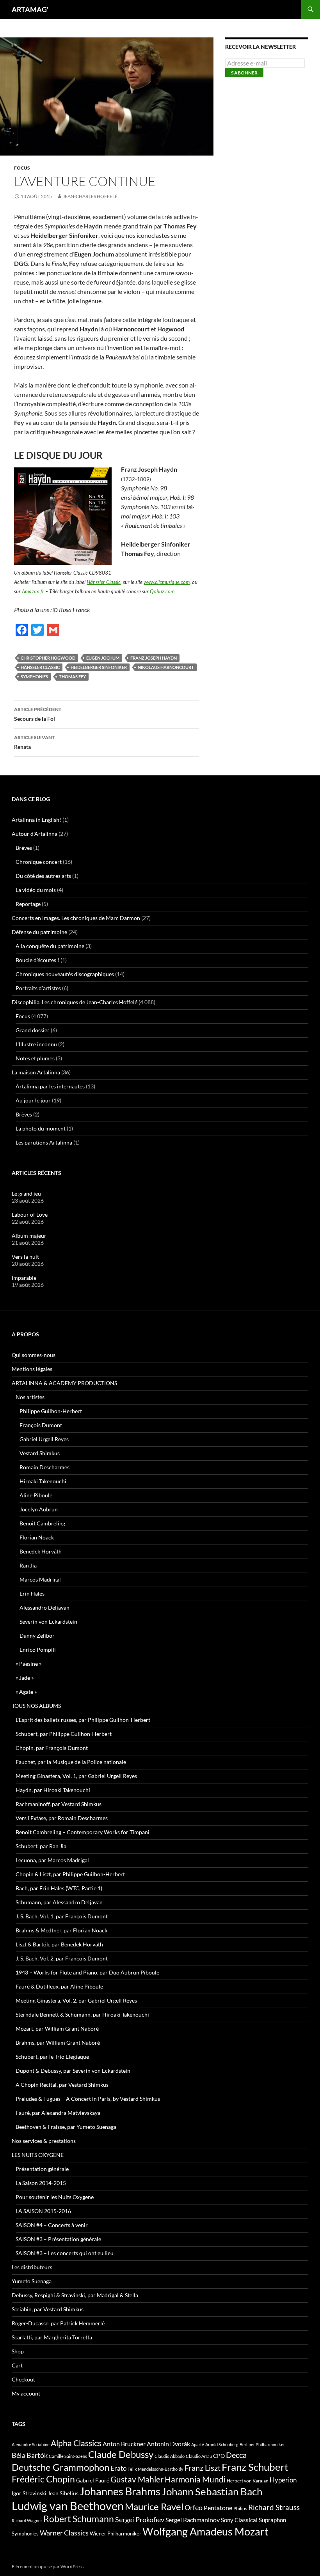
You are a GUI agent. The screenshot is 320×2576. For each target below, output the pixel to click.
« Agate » (26, 1692)
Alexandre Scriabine (31, 2444)
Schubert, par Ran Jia (41, 1846)
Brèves (24, 848)
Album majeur (29, 1236)
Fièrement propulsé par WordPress (48, 2566)
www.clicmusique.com (167, 582)
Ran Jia (28, 1565)
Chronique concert (39, 862)
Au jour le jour (33, 1100)
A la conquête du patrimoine (50, 946)
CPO (219, 2456)
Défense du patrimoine (39, 932)
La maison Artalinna (36, 1072)
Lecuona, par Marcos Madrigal (52, 1860)
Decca (236, 2455)
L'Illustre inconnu (36, 1044)
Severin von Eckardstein (48, 1621)
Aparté (198, 2444)
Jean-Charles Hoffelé (90, 196)
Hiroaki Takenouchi (43, 1481)
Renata (34, 742)
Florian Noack (37, 1537)
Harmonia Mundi (195, 2479)
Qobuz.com (162, 591)
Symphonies (34, 677)
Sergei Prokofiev (140, 2520)
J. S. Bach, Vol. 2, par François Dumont (62, 1958)
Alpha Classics (76, 2443)
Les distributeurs (32, 2267)
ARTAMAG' (30, 9)
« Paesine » (28, 1664)
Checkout (23, 2379)
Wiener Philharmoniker (116, 2534)
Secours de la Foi (38, 714)
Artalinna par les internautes (50, 1086)
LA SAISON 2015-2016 (43, 2211)
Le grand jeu (26, 1193)
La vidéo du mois (36, 890)
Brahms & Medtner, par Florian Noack (61, 1930)
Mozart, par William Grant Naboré (57, 2028)
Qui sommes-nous (34, 1355)
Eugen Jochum (103, 658)
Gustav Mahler (137, 2479)
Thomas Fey (72, 677)
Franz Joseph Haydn (154, 658)
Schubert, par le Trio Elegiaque (52, 2057)
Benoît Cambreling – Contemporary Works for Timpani (83, 1832)
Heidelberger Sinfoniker (99, 667)
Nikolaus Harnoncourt (166, 667)
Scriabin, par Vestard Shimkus (48, 2309)
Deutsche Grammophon (60, 2467)
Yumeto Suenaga (32, 2281)
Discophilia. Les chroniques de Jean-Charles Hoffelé (75, 1002)
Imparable (24, 1278)
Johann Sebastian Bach (212, 2491)
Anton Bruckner (124, 2444)
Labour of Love (30, 1215)
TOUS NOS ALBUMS (36, 1706)
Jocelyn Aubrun (39, 1509)
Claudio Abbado (170, 2456)
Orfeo (194, 2507)
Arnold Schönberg (222, 2444)
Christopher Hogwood (48, 658)
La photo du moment (41, 1128)
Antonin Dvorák (168, 2444)
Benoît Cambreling (42, 1523)
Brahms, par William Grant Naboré (58, 2043)
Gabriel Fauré (93, 2480)
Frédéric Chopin (43, 2479)
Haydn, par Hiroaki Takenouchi (53, 1790)
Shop (18, 2351)
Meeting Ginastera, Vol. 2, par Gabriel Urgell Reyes (76, 2000)
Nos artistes (30, 1397)
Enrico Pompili (38, 1650)
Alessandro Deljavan (44, 1607)
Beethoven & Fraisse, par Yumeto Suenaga (66, 2127)
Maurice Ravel (154, 2507)
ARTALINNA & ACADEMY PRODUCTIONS (64, 1383)
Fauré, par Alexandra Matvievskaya (58, 2113)
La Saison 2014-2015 (41, 2183)
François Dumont (41, 1425)
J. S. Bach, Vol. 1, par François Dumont (62, 1916)
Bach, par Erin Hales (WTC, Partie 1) (59, 1888)
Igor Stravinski (29, 2493)
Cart (17, 2365)
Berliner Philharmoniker (262, 2444)
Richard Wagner (27, 2520)
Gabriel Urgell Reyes (44, 1439)
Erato (118, 2468)
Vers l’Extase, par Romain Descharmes (62, 1818)
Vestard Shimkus (40, 1453)
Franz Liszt (203, 2468)
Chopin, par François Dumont (52, 1748)
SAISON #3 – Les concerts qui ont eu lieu (65, 2253)
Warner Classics (64, 2533)
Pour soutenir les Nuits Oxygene (55, 2197)
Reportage (28, 904)
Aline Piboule (36, 1495)
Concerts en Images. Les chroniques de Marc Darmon (76, 918)
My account (26, 2393)
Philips (240, 2508)
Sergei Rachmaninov (193, 2520)
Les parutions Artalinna (44, 1142)
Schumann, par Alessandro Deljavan (59, 1902)
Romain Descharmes (44, 1467)
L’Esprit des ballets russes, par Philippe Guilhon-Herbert (83, 1720)
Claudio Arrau (199, 2456)
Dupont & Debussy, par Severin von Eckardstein (73, 2071)
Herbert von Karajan (248, 2481)
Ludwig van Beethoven (68, 2506)
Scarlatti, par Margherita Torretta (52, 2337)
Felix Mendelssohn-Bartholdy (156, 2469)
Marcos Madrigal (40, 1579)
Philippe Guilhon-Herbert (51, 1411)
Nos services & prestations (44, 2141)
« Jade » (25, 1678)
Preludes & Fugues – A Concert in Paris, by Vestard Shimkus (88, 2099)
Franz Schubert (255, 2467)
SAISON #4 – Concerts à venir (52, 2225)
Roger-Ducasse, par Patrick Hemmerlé (58, 2323)
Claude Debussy (121, 2454)
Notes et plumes (35, 1058)
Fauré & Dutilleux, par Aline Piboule (59, 1986)
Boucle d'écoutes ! (37, 960)
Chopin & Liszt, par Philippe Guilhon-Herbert (70, 1874)
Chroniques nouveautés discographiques (65, 974)
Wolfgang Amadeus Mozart (205, 2532)
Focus (22, 168)
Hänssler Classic (104, 582)
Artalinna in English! (36, 820)
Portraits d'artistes (38, 988)
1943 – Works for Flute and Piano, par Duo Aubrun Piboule (87, 1972)
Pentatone (218, 2508)
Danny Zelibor (37, 1636)
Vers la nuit (25, 1257)
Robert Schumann (79, 2519)
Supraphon (272, 2520)
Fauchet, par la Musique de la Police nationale (71, 1762)
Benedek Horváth (41, 1551)
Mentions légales (32, 1369)
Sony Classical (239, 2520)
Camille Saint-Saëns (68, 2456)
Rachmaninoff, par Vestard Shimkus (59, 1804)
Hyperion (283, 2480)
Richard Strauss (274, 2507)
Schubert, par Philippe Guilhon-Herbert (64, 1734)
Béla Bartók (30, 2455)
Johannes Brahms (120, 2491)
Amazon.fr (33, 591)
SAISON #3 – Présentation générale (58, 2239)
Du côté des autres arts (43, 876)
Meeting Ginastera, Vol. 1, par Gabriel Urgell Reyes (76, 1776)
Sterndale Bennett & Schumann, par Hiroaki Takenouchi (82, 2014)
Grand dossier (33, 1030)
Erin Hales (32, 1593)
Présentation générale (42, 2169)
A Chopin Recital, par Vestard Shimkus (62, 2085)
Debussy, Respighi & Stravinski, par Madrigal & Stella (75, 2295)
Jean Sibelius (63, 2493)
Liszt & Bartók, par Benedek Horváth (59, 1944)
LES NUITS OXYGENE (38, 2155)
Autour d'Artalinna (35, 834)
